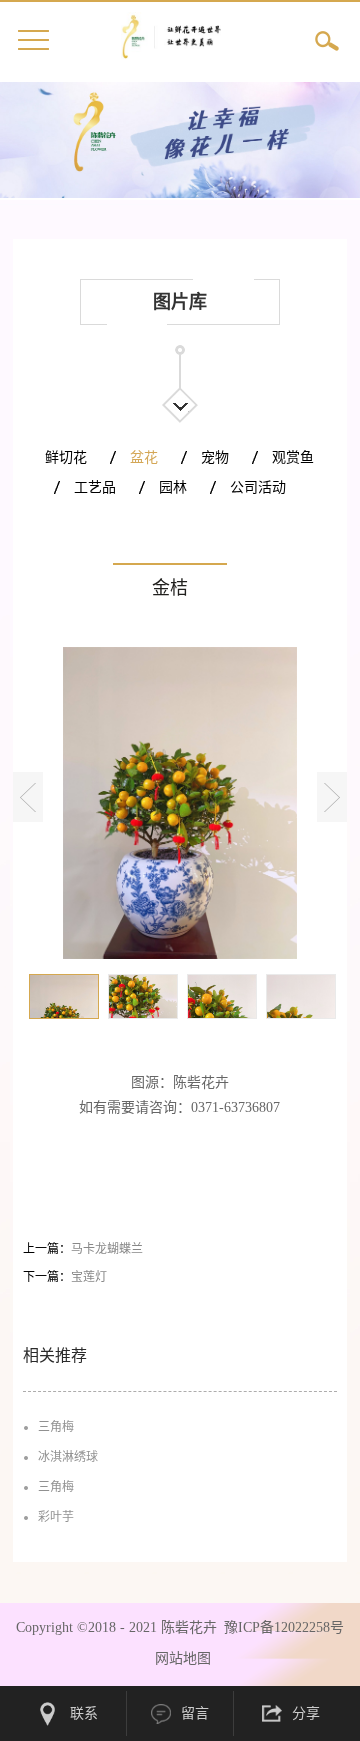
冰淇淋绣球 (68, 1457)
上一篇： (83, 1249)
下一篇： (65, 1277)
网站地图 (179, 1658)
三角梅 (56, 1427)
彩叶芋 (56, 1517)
